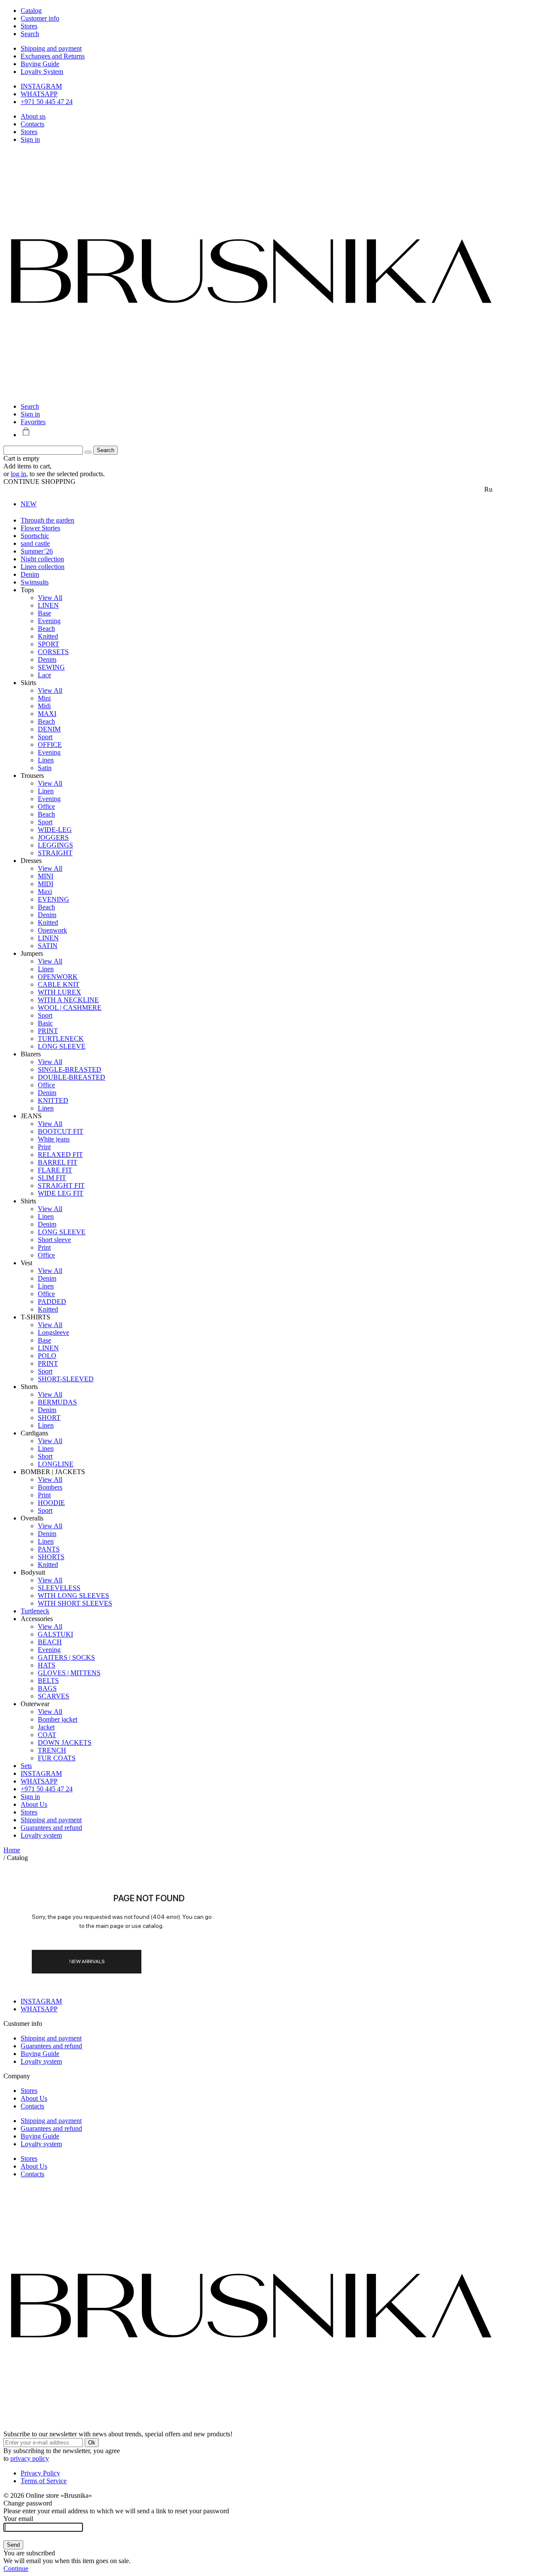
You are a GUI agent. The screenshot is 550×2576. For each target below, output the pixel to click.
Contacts (32, 124)
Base (44, 613)
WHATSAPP (39, 94)
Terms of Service (44, 2481)
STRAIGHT (55, 853)
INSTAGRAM (41, 86)
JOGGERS (53, 837)
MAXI (47, 714)
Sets (26, 1766)
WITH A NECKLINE (68, 1000)
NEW (29, 504)
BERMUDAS (57, 1402)
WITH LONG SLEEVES (73, 1595)
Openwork (52, 930)
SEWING (51, 667)
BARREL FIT (58, 1162)
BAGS (47, 1688)
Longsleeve (53, 1332)
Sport (45, 737)
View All (50, 598)
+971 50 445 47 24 (47, 102)
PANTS (49, 1549)
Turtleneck (35, 1611)
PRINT (48, 1031)
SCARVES (53, 1696)
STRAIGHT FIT (61, 1186)
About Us (34, 1804)
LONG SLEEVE (62, 1046)
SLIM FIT (52, 1178)
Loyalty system (41, 1835)
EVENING (53, 899)
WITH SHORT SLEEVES (75, 1603)
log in (18, 474)
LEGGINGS (55, 845)
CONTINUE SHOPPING (40, 482)
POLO (47, 1356)
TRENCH (52, 1750)
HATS (47, 1665)
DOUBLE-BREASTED (72, 1077)
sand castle (35, 543)
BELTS (48, 1681)
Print (44, 1147)
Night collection (42, 559)
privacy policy (30, 2458)
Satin (45, 768)
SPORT (49, 644)
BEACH (50, 1642)
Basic (45, 1023)
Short (45, 1456)
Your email (18, 2519)
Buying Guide (40, 64)
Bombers (50, 1487)
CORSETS (53, 652)
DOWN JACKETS (65, 1742)
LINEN (48, 605)
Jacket (46, 1727)
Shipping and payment (51, 48)
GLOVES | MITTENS (69, 1673)
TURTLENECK (61, 1039)
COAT (47, 1735)
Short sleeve (54, 1240)
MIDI (46, 884)
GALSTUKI (55, 1634)
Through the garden (47, 520)
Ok (92, 2443)
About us (33, 116)
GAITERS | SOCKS (66, 1657)
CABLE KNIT (59, 984)
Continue (16, 2568)
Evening (49, 621)
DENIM (49, 729)
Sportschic (35, 536)
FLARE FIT (55, 1170)
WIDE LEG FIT (61, 1193)
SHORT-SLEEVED (66, 1379)
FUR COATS (57, 1758)
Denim (30, 574)
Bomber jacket (58, 1719)
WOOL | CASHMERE (70, 1008)
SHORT (49, 1418)
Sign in (30, 139)
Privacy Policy (40, 2473)
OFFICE (50, 745)
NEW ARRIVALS (87, 1961)
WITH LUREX (60, 992)
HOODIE (51, 1503)
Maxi (45, 892)
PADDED (52, 1302)
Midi (44, 706)
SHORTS (51, 1557)
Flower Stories (40, 528)
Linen (46, 760)
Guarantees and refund (51, 1828)
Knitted (48, 636)
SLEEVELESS (59, 1588)
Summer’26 (37, 551)
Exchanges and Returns (53, 56)
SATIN (48, 946)
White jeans (54, 1139)
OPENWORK (58, 977)
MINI (46, 876)
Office (46, 806)
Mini (44, 698)
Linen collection (43, 567)
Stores (29, 132)
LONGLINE (56, 1464)
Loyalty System (42, 72)
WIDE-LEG (55, 830)
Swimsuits (35, 582)
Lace (44, 675)
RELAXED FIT (60, 1155)
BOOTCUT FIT (61, 1131)
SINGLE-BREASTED (70, 1069)
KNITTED (53, 1100)
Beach (46, 629)
